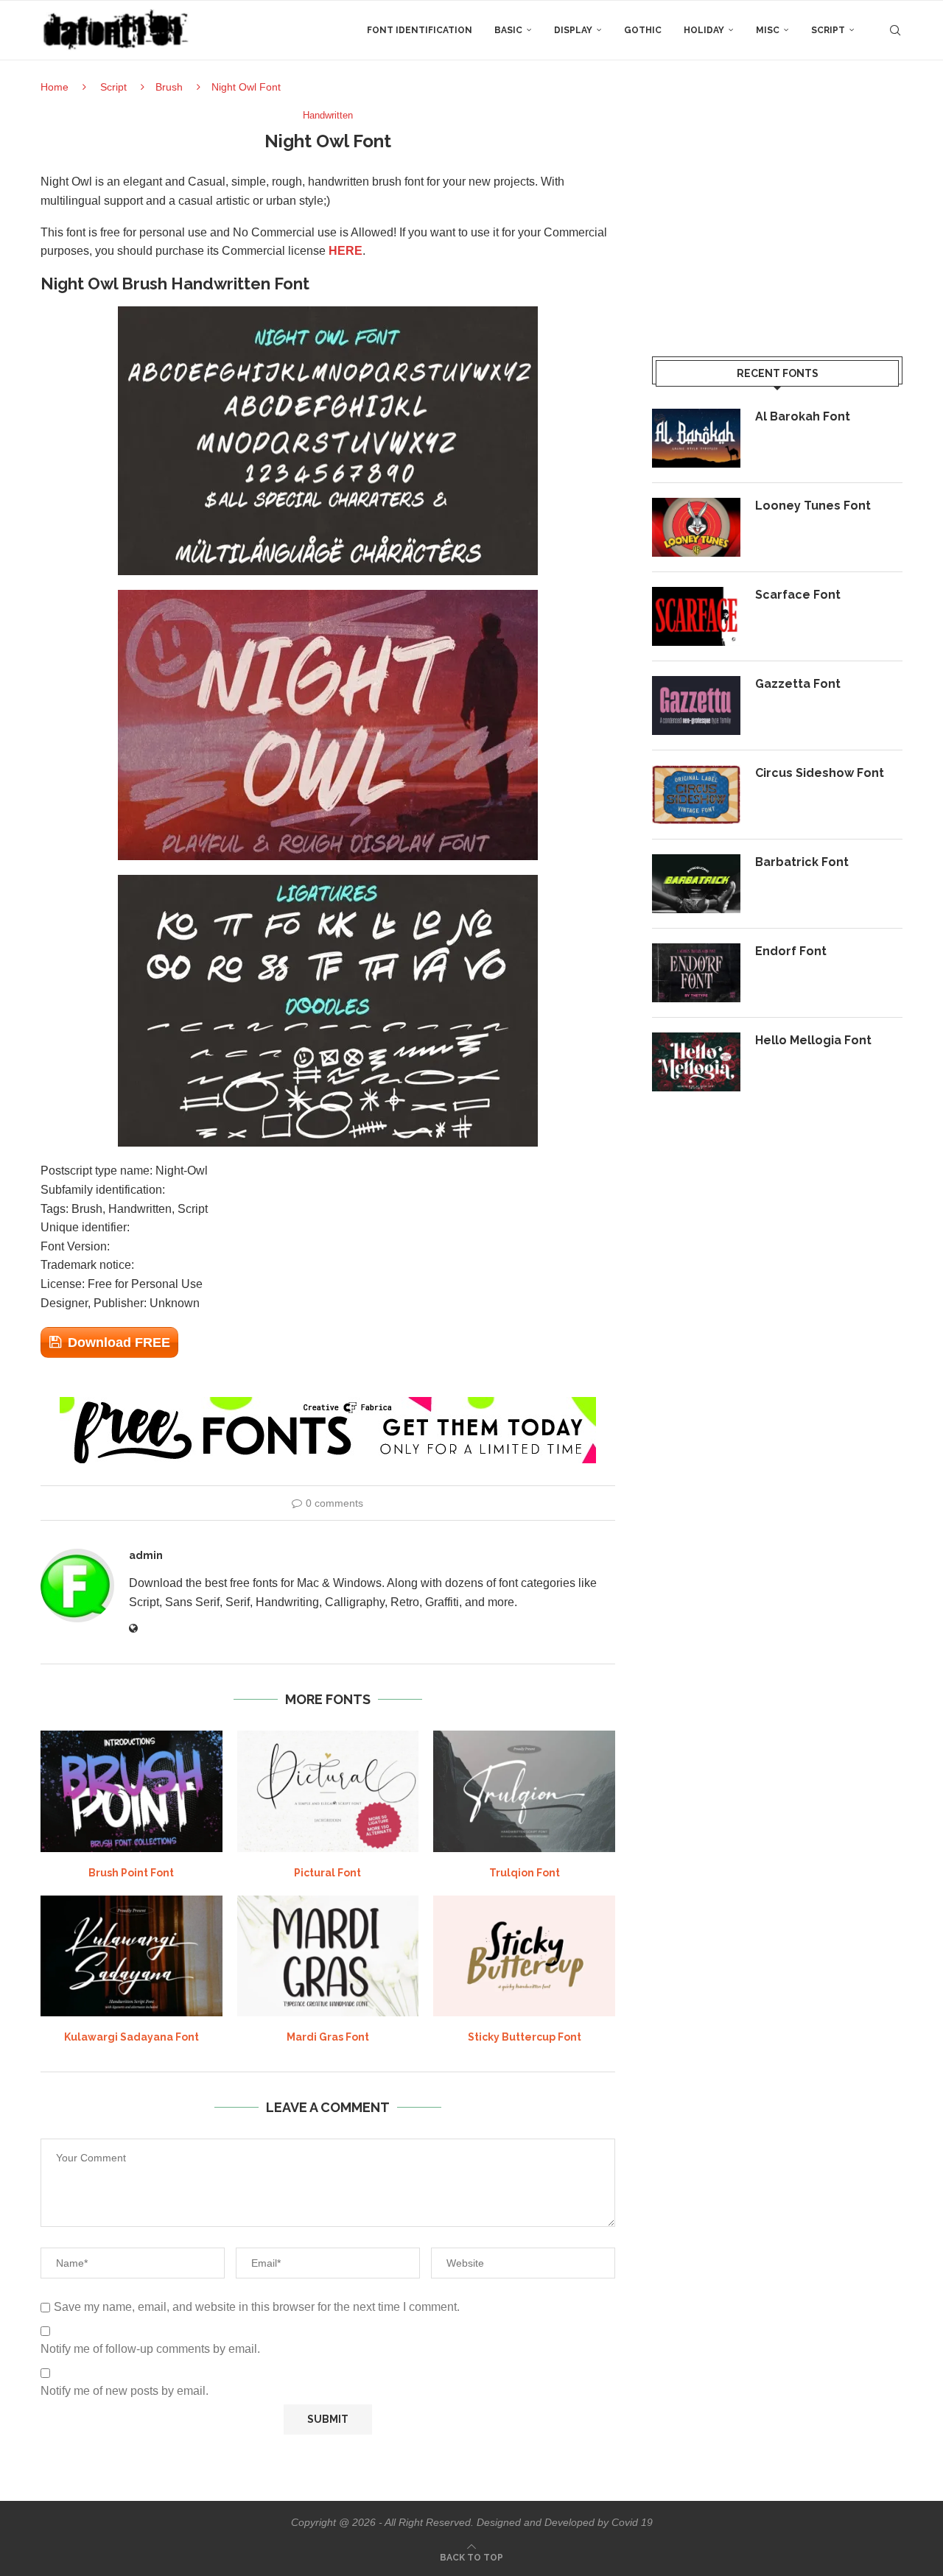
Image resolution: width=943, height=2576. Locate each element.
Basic (508, 30)
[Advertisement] (777, 213)
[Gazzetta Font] (696, 705)
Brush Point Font (131, 1873)
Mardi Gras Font (328, 2037)
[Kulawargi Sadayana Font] (132, 1956)
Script (828, 30)
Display (573, 30)
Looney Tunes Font (813, 506)
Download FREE (119, 1342)
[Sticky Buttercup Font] (524, 1956)
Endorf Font (791, 951)
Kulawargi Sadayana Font (132, 2037)
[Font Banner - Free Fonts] (328, 1403)
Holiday (704, 30)
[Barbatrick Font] (696, 884)
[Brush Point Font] (132, 1791)
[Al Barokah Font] (696, 438)
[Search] (895, 30)
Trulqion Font (525, 1873)
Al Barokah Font (803, 416)
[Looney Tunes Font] (696, 527)
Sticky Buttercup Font (525, 2037)
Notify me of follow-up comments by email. (150, 2349)
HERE (346, 251)
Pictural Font (327, 1873)
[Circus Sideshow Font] (696, 795)
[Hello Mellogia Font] (696, 1062)
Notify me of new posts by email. (125, 2391)
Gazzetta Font (798, 684)
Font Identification (420, 30)
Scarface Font (798, 595)
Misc (768, 30)
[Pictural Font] (328, 1791)
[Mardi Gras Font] (328, 1956)
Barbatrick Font (802, 862)
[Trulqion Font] (524, 1791)
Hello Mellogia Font (813, 1040)
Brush (169, 87)
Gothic (643, 30)
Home (55, 87)
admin (146, 1555)
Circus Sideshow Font (820, 773)
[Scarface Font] (696, 616)
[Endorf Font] (696, 973)
